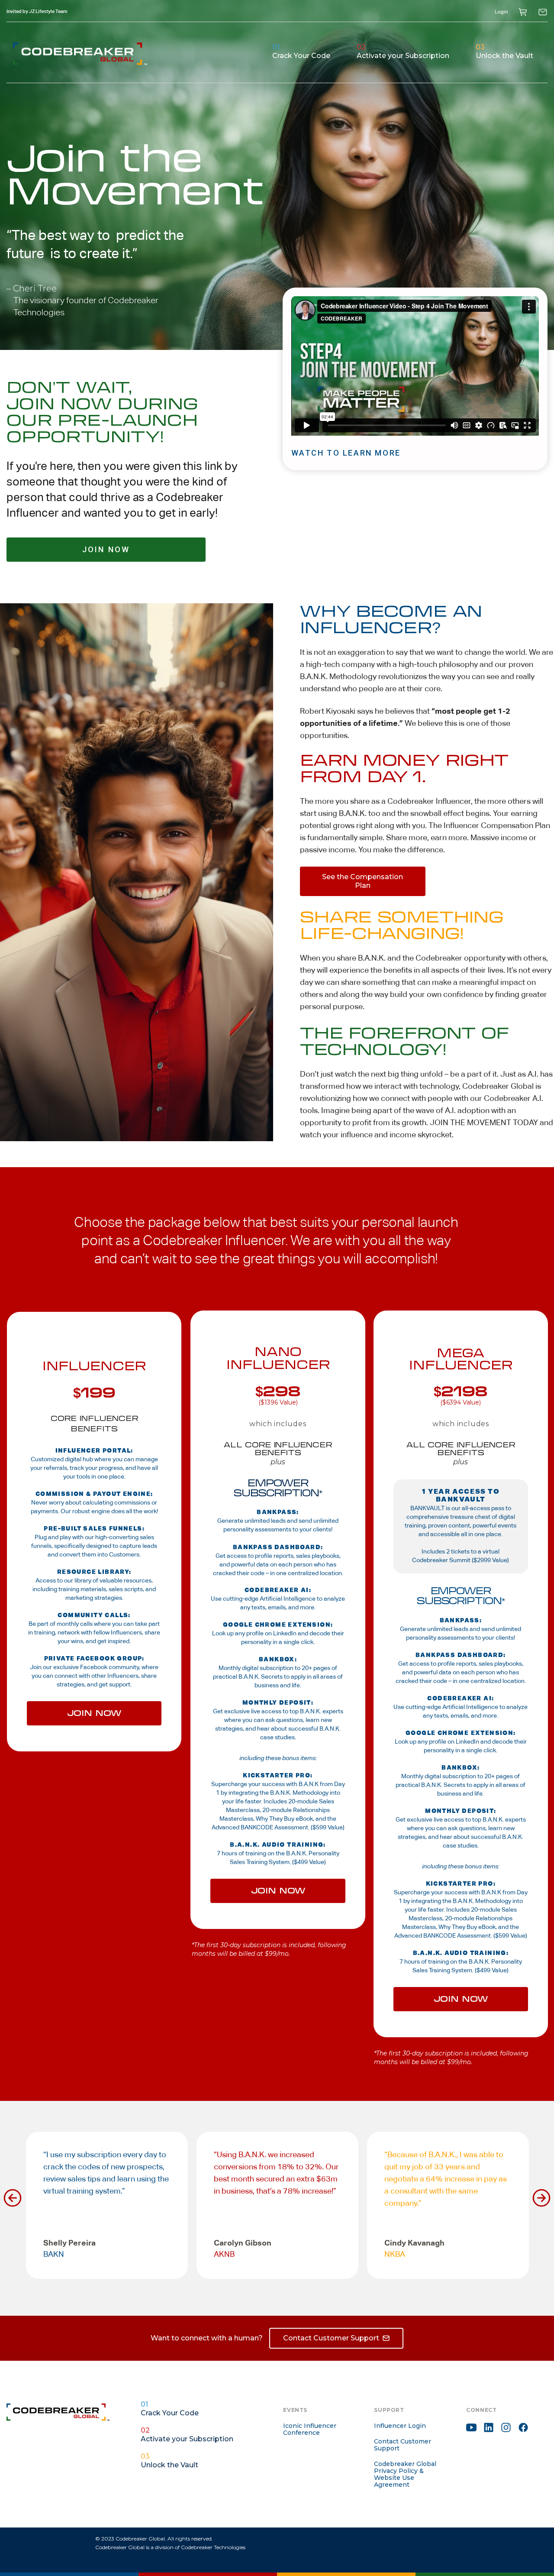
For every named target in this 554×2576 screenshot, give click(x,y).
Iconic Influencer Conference (310, 2429)
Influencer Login (400, 2426)
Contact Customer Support (403, 2445)
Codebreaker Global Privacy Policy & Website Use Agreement (405, 2474)
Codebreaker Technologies (213, 2547)
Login (501, 12)
